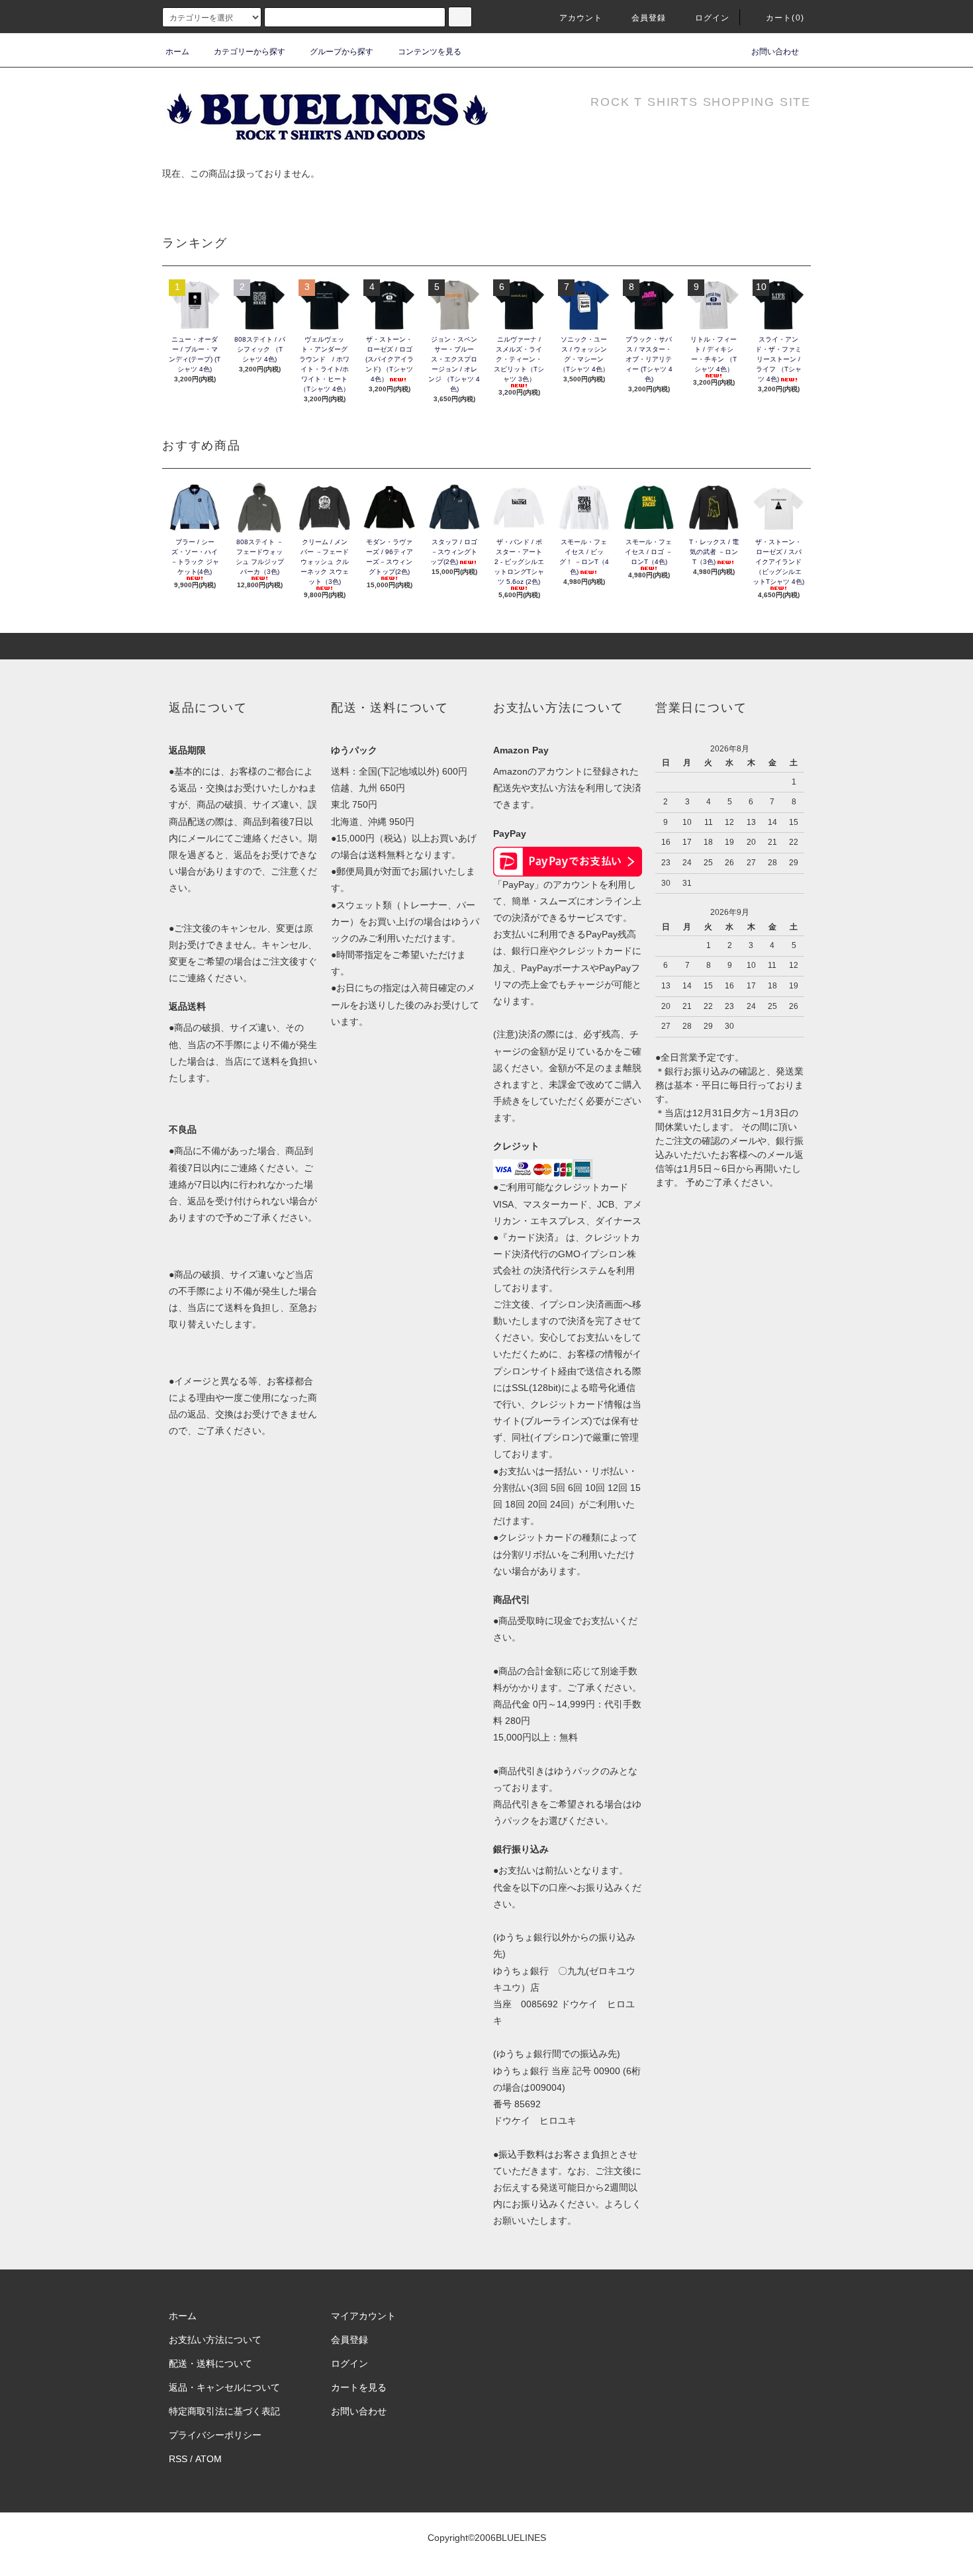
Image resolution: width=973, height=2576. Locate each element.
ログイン (713, 18)
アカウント (581, 18)
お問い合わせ (775, 52)
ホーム (177, 52)
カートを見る (359, 2387)
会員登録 (649, 18)
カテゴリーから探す (250, 52)
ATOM (208, 2459)
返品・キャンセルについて (224, 2387)
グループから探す (342, 52)
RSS (178, 2459)
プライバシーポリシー (215, 2435)
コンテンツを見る (430, 52)
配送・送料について (210, 2363)
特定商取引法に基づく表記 (224, 2411)
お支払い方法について (215, 2340)
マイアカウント (363, 2316)
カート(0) (785, 18)
